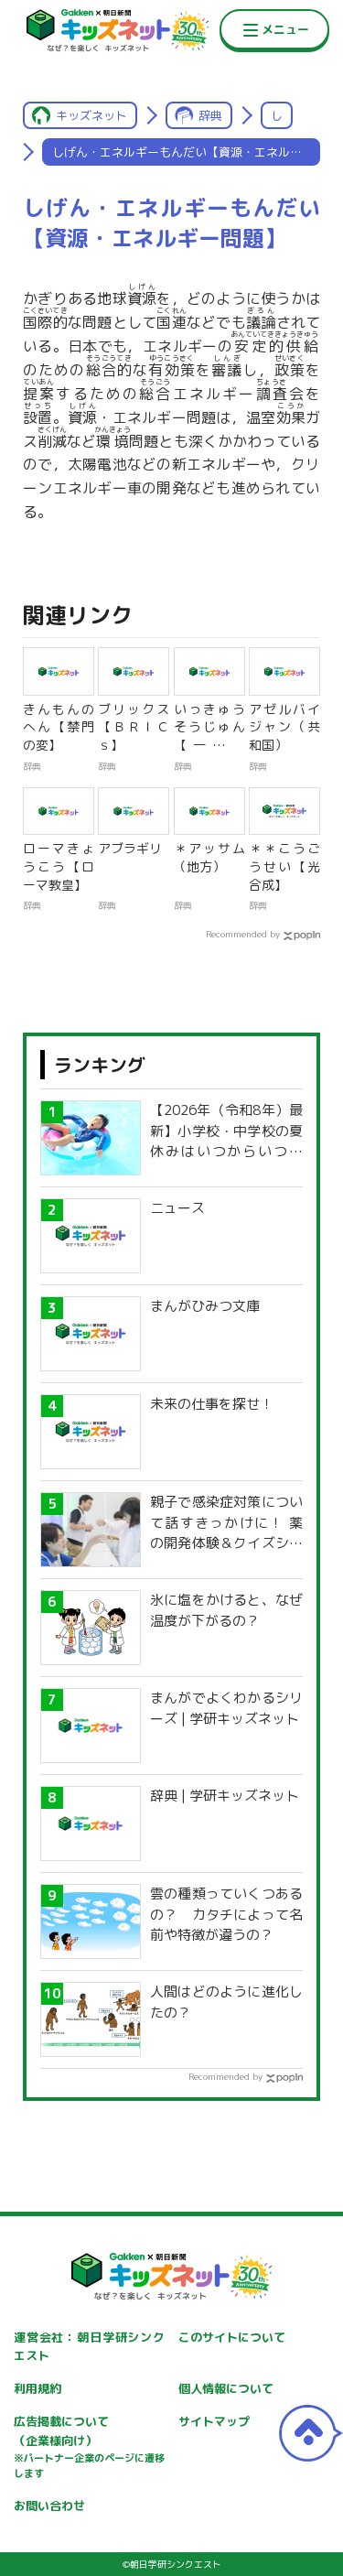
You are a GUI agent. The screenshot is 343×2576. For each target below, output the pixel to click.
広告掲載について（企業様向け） (89, 2447)
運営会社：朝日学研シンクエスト (89, 2347)
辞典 (210, 115)
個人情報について (226, 2388)
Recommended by (243, 934)
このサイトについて (232, 2337)
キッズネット (91, 115)
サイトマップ (214, 2421)
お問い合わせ (49, 2506)
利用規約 (38, 2388)
